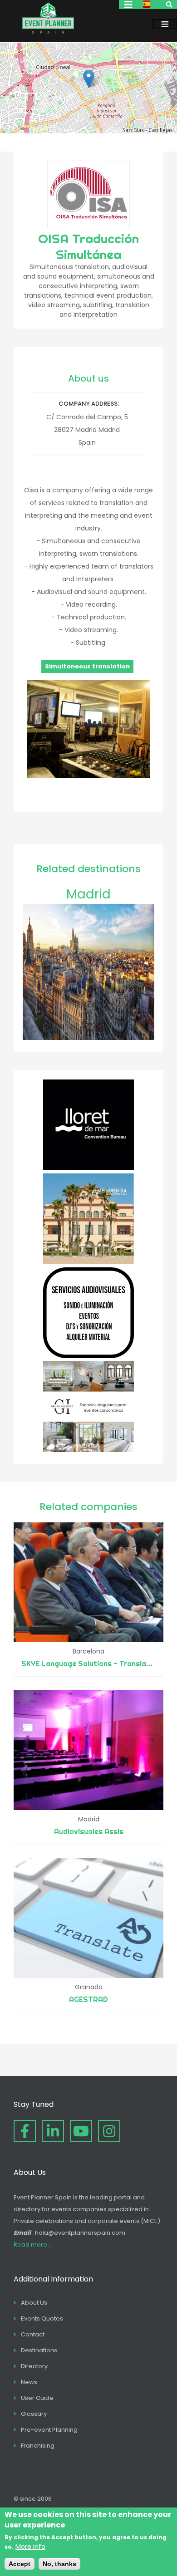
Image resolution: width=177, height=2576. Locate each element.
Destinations (39, 2350)
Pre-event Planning (49, 2430)
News (29, 2382)
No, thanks (59, 2564)
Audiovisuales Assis (89, 1831)
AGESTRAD (88, 1999)
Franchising (38, 2446)
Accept (20, 2564)
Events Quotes (42, 2318)
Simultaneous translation (87, 666)
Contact (33, 2334)
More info (30, 2547)
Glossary (34, 2414)
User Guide (37, 2398)
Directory (34, 2366)
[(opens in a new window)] (88, 1168)
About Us (34, 2303)
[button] (89, 79)
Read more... (32, 2245)
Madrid (88, 894)
